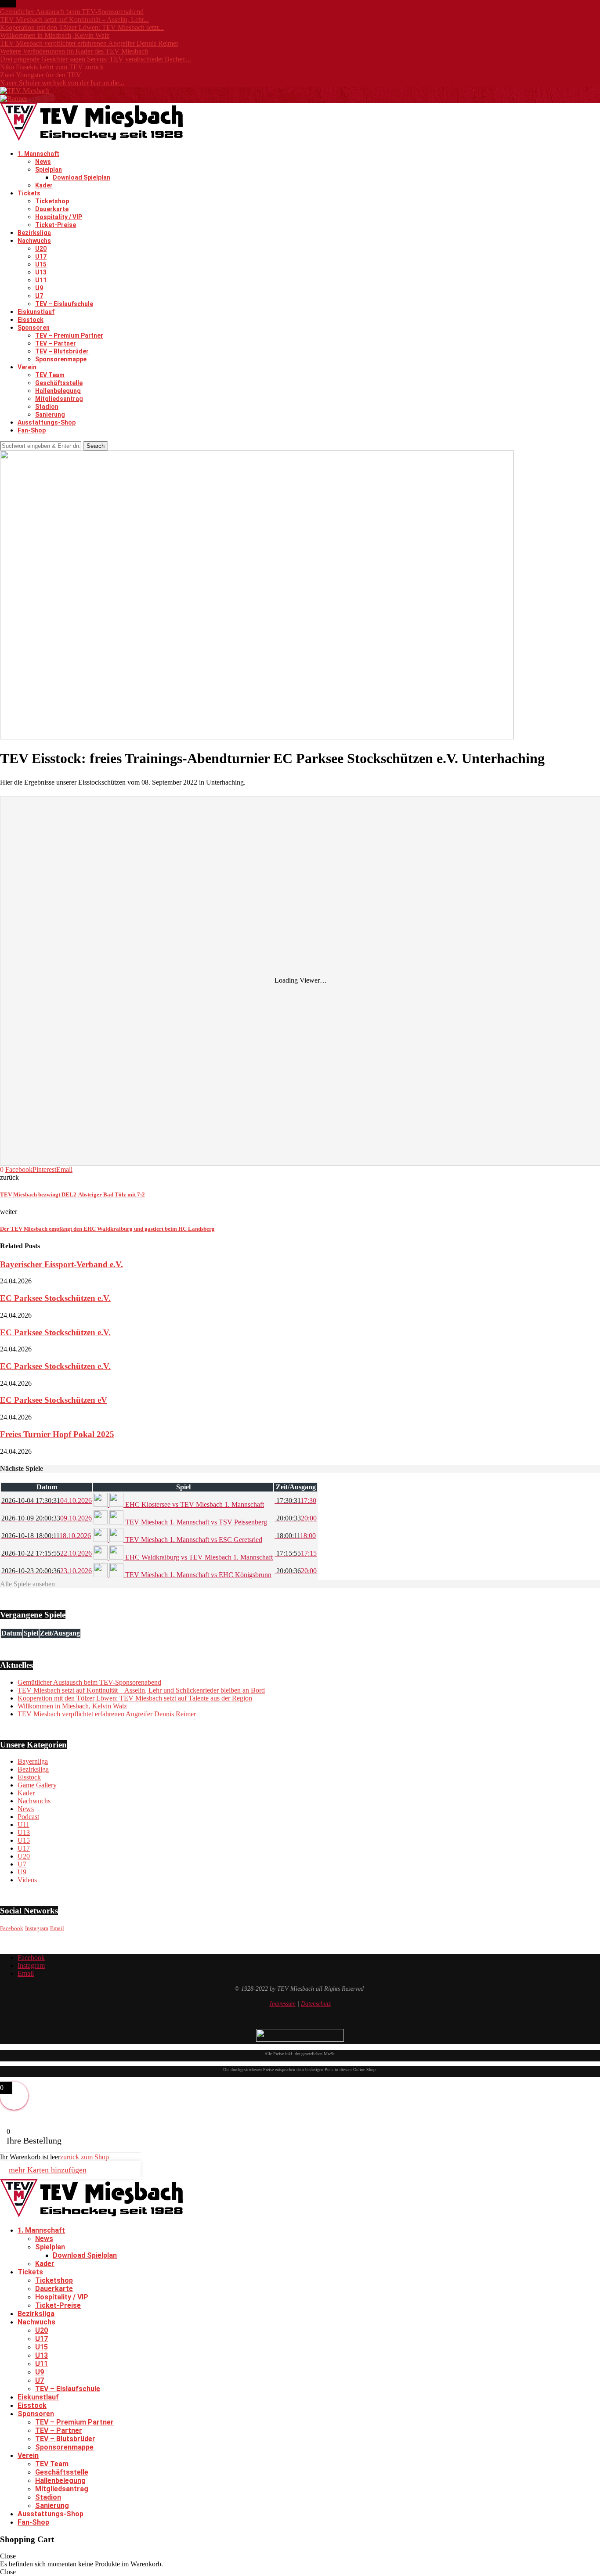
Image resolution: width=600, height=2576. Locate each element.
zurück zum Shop (85, 2157)
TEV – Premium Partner (69, 335)
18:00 (295, 1536)
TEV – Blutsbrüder (62, 351)
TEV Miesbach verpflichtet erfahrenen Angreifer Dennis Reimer (89, 43)
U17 (41, 256)
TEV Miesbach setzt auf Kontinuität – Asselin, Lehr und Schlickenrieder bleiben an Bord (141, 1690)
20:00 (296, 1518)
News (43, 162)
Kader (44, 185)
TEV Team (50, 375)
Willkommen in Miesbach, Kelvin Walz (55, 35)
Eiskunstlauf (36, 312)
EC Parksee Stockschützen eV (54, 1400)
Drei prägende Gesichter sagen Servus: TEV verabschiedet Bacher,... (96, 59)
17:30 (295, 1501)
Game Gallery (37, 1785)
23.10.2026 (47, 1571)
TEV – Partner (56, 343)
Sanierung (50, 414)
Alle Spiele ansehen (27, 1584)
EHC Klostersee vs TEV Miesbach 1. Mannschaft (194, 1504)
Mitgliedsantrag (59, 399)
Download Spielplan (81, 177)
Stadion (47, 407)
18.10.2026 (46, 1536)
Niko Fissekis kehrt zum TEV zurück (52, 67)
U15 (41, 264)
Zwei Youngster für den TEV (41, 75)
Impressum (283, 2004)
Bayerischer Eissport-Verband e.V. (61, 1264)
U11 (41, 280)
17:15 (296, 1553)
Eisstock (31, 320)
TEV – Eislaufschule (64, 304)
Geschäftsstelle (59, 383)
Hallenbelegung (58, 391)
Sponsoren (34, 328)
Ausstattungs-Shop (47, 422)
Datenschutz (316, 2004)
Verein (27, 367)
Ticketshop (52, 201)
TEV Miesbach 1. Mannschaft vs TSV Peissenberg (195, 1522)
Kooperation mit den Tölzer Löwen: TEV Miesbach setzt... (82, 27)
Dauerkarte (52, 209)
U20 (41, 249)
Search (96, 446)
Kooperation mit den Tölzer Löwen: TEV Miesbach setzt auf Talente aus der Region (135, 1698)
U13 (41, 272)
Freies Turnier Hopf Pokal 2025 (57, 1434)
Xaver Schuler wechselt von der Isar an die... (62, 83)
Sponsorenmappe (61, 359)
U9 (39, 288)
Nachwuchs (34, 241)
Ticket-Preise (56, 225)
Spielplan (49, 169)
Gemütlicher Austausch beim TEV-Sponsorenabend (72, 12)
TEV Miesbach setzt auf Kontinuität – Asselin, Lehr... (74, 20)
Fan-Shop (32, 430)
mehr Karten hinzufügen (48, 2170)
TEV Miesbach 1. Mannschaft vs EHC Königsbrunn (197, 1575)
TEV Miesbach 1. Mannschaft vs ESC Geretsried (193, 1540)
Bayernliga (33, 1761)
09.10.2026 (47, 1518)
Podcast (28, 1817)
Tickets (29, 193)
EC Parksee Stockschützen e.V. (55, 1298)
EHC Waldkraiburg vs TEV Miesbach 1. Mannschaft (198, 1557)
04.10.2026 (47, 1501)
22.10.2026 (47, 1553)
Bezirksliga (34, 233)
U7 (39, 296)
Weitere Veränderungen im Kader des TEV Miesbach (74, 51)
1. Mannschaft (38, 154)
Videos (27, 1880)
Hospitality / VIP (59, 217)
